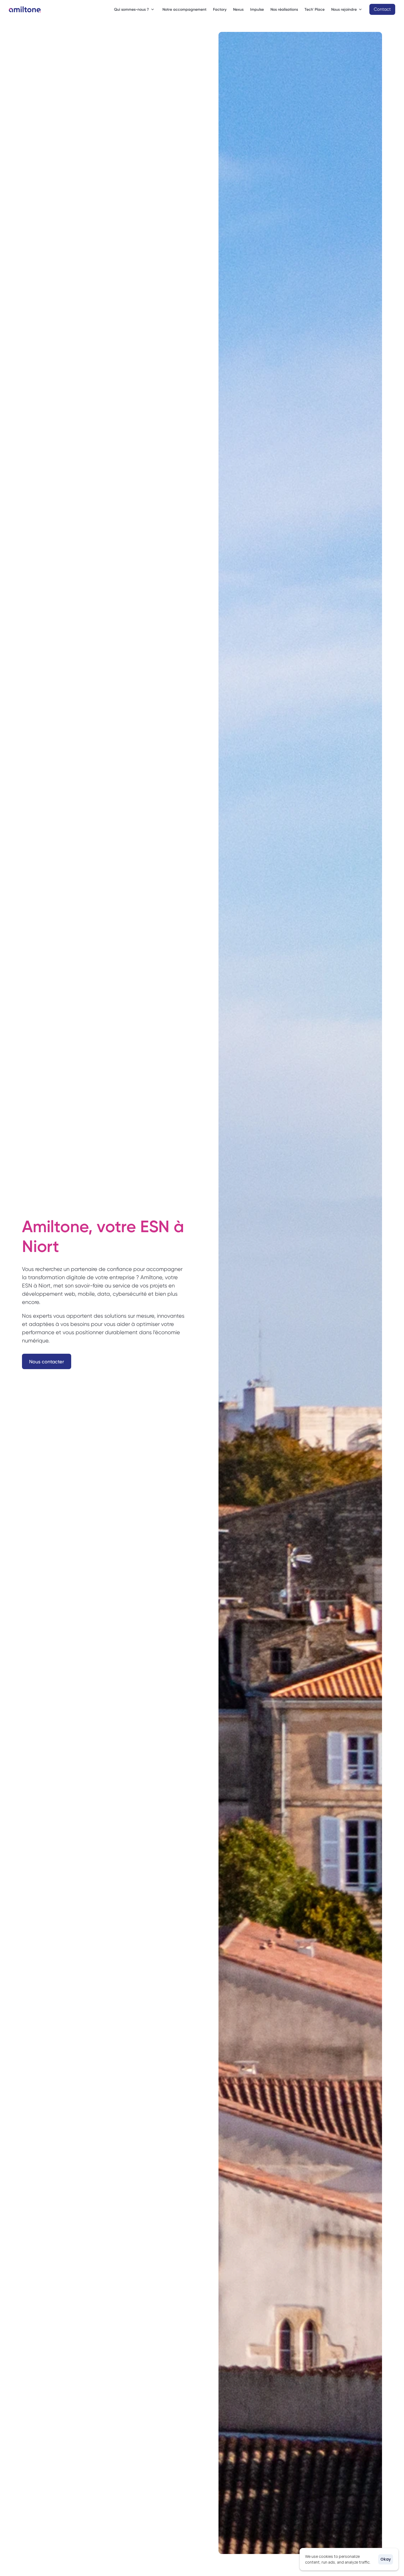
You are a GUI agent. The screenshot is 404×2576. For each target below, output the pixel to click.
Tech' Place (315, 9)
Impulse (257, 9)
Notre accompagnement (184, 9)
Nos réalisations (284, 9)
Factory (220, 9)
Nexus (238, 9)
